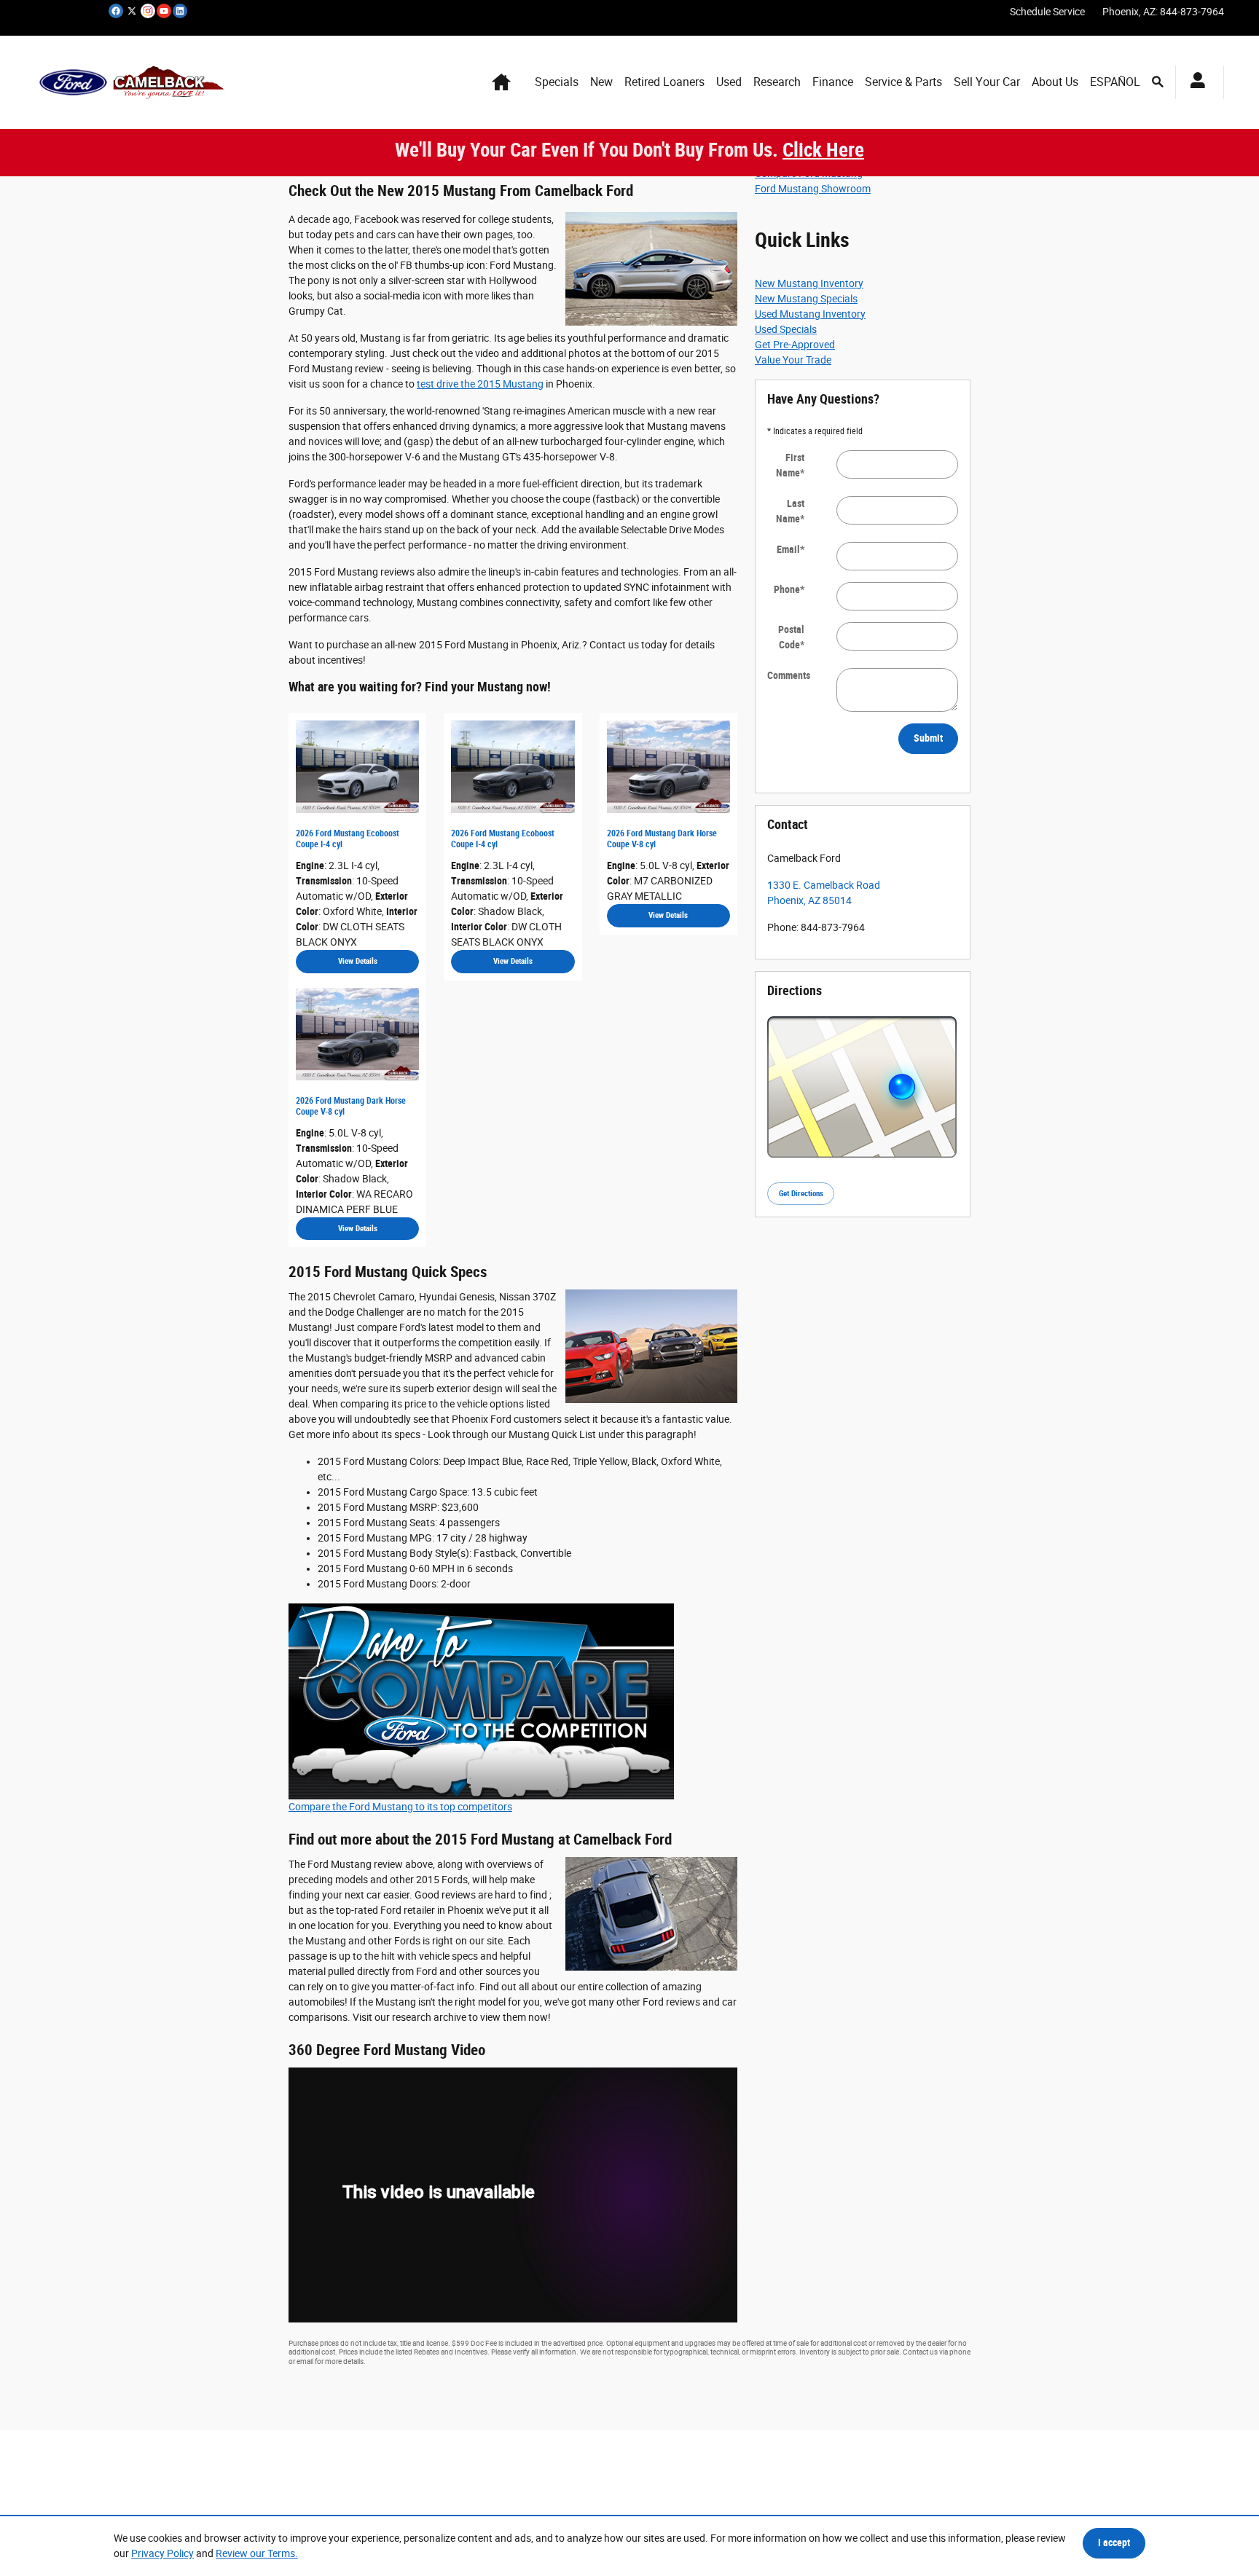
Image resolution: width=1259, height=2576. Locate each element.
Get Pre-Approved (795, 345)
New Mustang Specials (806, 299)
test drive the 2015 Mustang (480, 384)
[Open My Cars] (1194, 82)
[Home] (73, 82)
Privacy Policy (162, 2553)
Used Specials (786, 329)
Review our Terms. (257, 2553)
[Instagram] (148, 11)
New (601, 82)
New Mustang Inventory (809, 283)
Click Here (823, 150)
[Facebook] (116, 11)
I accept (1114, 2542)
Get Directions (801, 1194)
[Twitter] (132, 11)
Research (777, 82)
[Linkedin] (180, 11)
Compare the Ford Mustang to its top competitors (400, 1807)
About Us (1055, 82)
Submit (928, 738)
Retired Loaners (664, 82)
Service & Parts (903, 82)
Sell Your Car (987, 82)
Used (729, 82)
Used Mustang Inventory (810, 314)
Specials (557, 82)
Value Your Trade (793, 360)
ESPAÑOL (1115, 82)
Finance (833, 82)
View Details (358, 961)
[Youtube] (164, 11)
